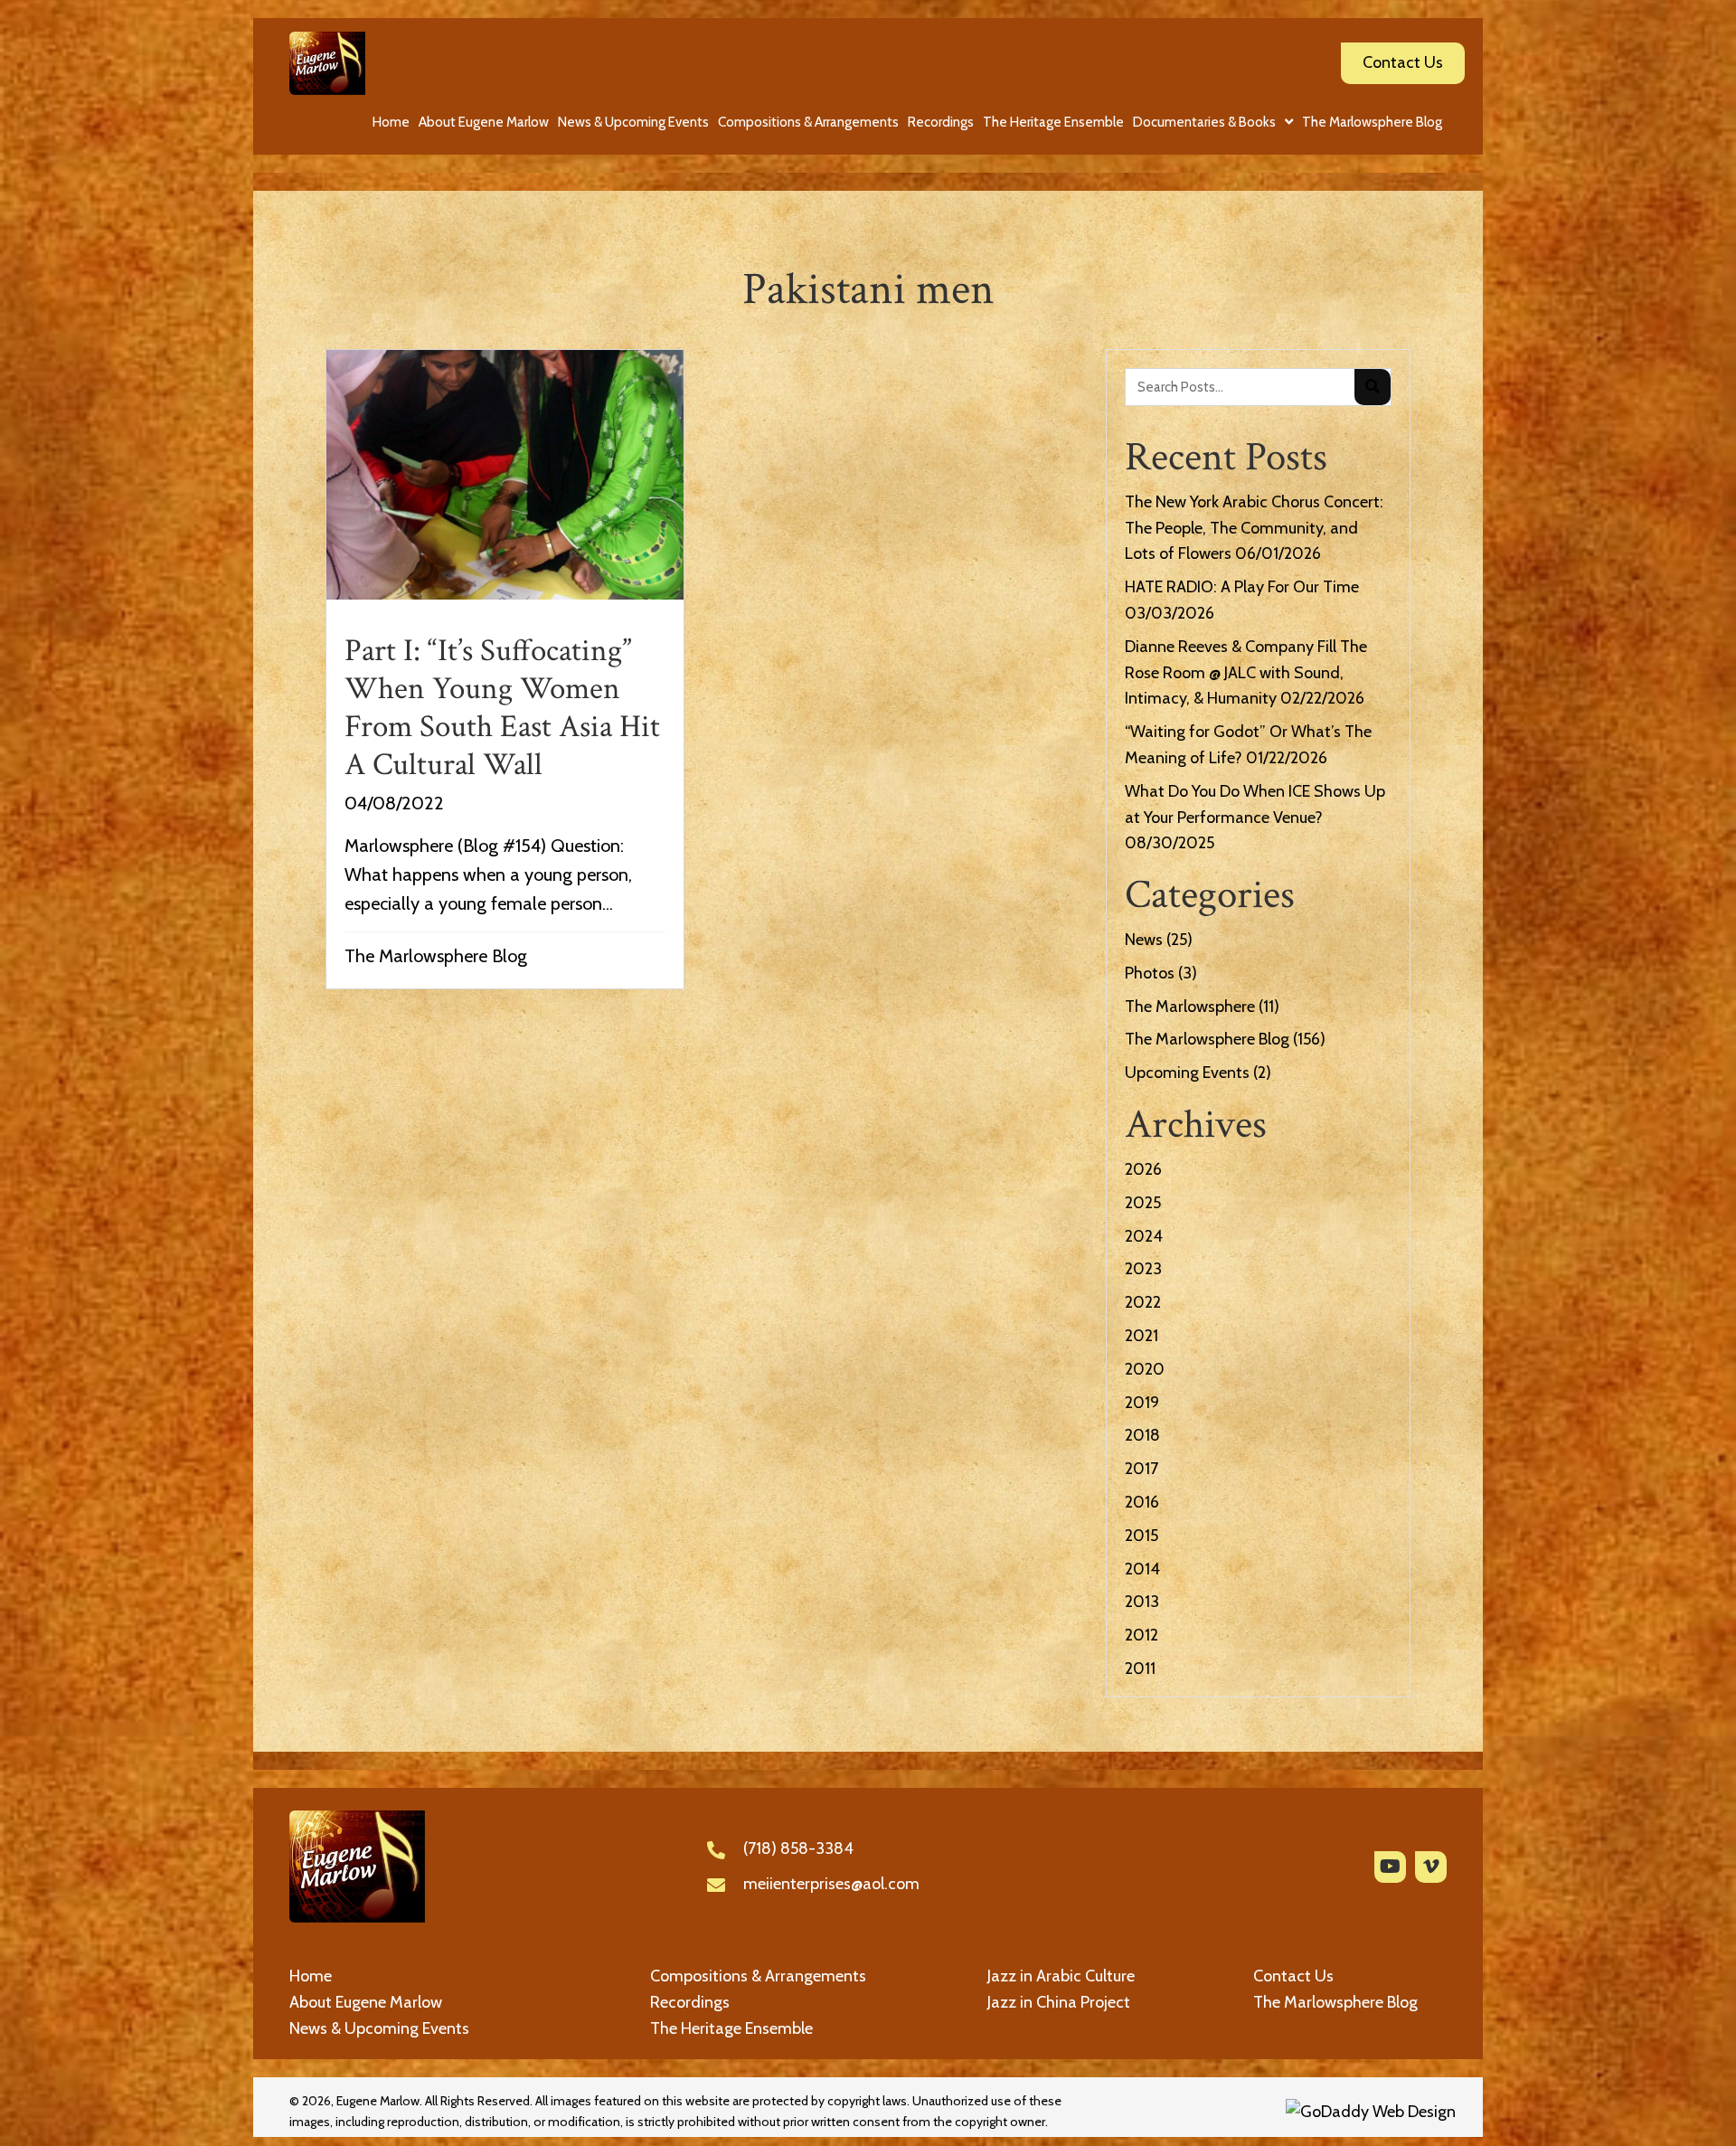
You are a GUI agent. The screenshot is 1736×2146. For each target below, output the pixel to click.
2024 (1144, 1236)
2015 (1142, 1536)
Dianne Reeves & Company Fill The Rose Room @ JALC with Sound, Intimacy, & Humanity (1246, 673)
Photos (1150, 973)
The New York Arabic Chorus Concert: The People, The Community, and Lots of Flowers (1254, 528)
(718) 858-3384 (798, 1848)
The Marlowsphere (1190, 1007)
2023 (1143, 1269)
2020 (1145, 1369)
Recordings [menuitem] (690, 2002)
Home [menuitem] (311, 1976)
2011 (1140, 1669)
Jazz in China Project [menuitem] (1059, 2002)
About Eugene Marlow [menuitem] (366, 2002)
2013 (1142, 1602)
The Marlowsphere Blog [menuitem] (1335, 2002)
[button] (1390, 1867)
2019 (1142, 1403)
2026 (1143, 1169)
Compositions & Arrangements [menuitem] (758, 1976)
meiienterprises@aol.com (831, 1884)
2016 (1142, 1502)
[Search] (1373, 387)
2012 (1142, 1635)
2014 (1142, 1569)
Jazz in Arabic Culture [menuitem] (1061, 1976)
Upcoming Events (1187, 1073)
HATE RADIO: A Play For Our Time (1242, 587)
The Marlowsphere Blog (436, 956)
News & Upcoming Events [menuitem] (379, 2028)
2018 (1142, 1435)
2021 (1142, 1336)
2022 (1143, 1302)
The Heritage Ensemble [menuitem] (731, 2028)
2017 (1142, 1469)
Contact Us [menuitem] (1293, 1976)
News (1144, 940)
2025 (1143, 1203)
